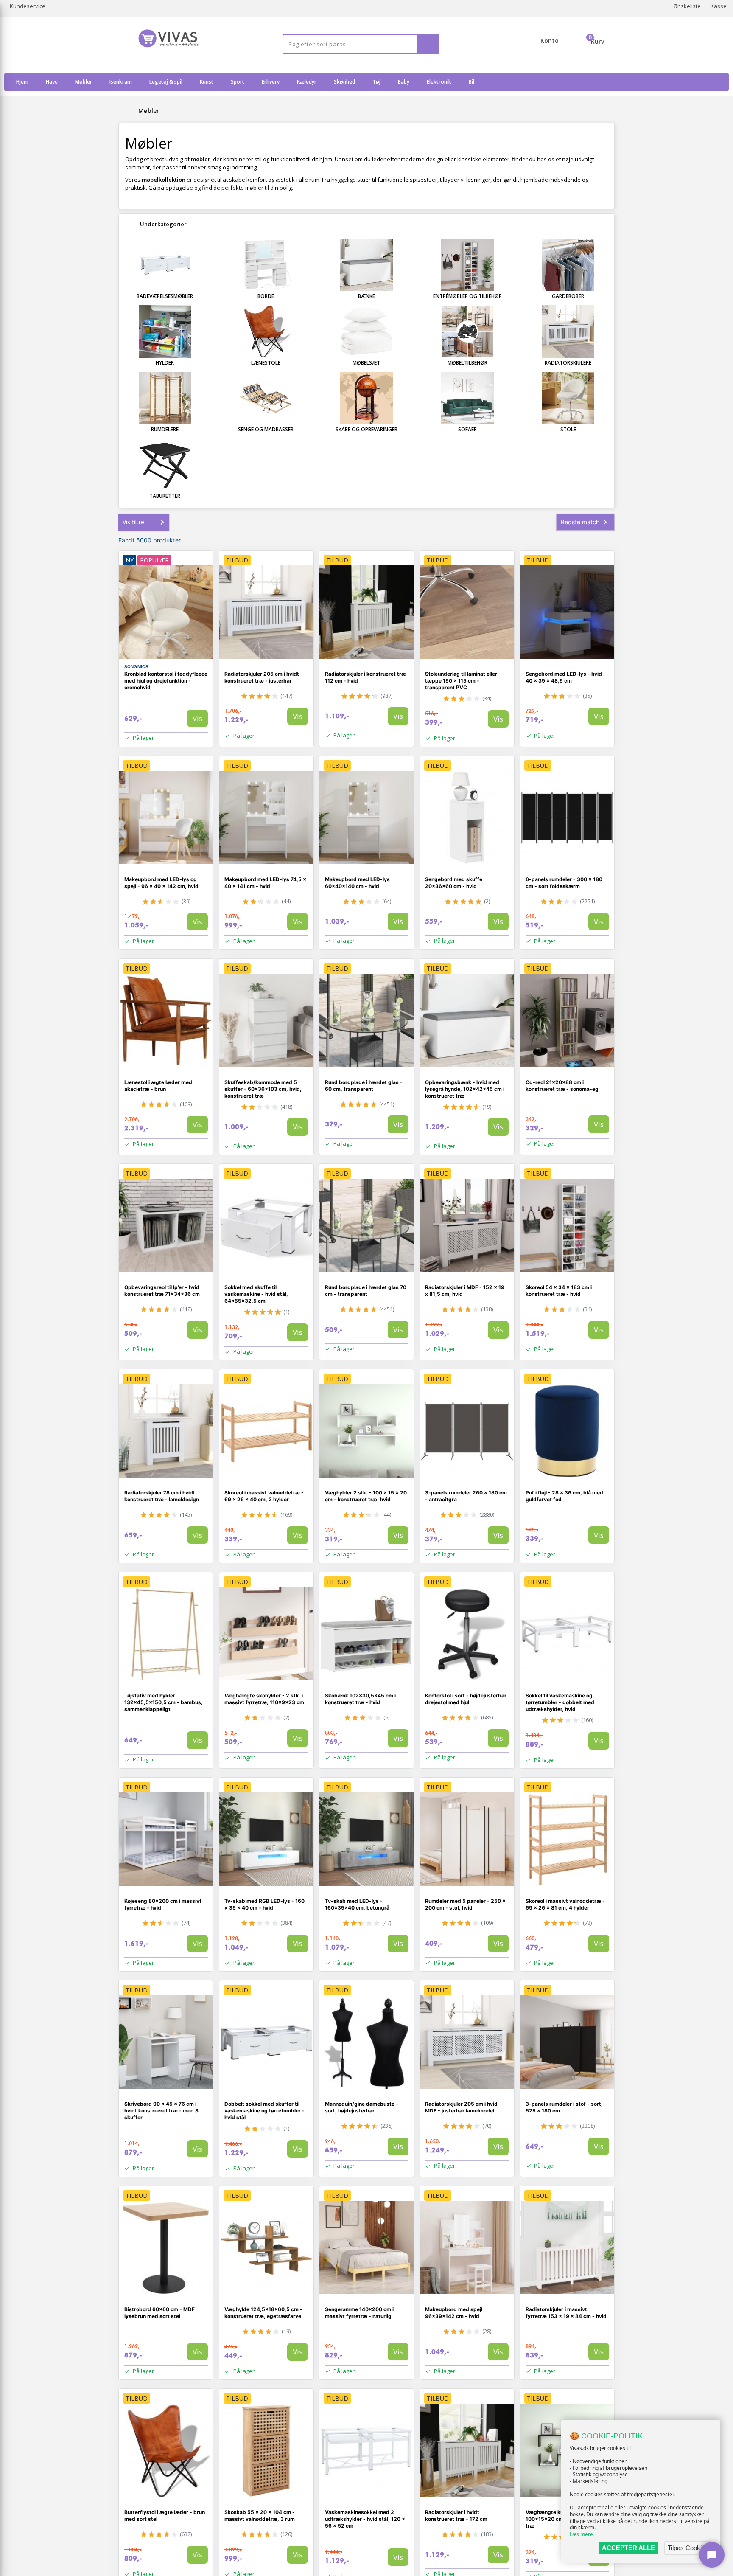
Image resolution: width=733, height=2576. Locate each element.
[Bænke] (366, 265)
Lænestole (266, 363)
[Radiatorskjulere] (568, 331)
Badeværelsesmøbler (165, 296)
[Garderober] (568, 265)
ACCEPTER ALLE (628, 2548)
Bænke (366, 296)
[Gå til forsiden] (127, 111)
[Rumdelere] (165, 398)
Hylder (165, 363)
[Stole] (568, 398)
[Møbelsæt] (366, 331)
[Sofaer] (467, 398)
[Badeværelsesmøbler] (165, 265)
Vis (197, 718)
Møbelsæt (366, 363)
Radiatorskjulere (568, 363)
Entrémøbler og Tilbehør (467, 296)
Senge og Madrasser (266, 429)
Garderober (568, 296)
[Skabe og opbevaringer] (366, 398)
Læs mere (581, 2534)
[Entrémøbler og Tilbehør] (467, 265)
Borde (266, 296)
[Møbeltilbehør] (467, 331)
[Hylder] (165, 331)
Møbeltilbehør (467, 363)
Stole (568, 429)
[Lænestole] (266, 331)
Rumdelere (165, 429)
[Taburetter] (165, 465)
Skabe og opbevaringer (366, 429)
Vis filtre (133, 522)
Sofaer (467, 429)
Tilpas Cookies (688, 2548)
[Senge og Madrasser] (266, 398)
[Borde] (266, 265)
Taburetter (165, 496)
